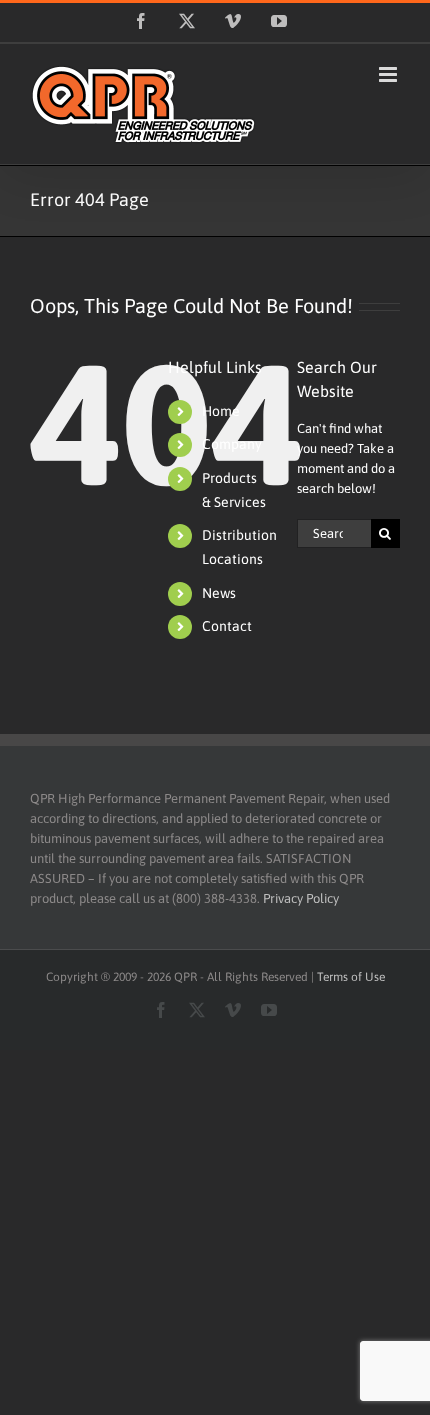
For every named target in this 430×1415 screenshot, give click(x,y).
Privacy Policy (301, 898)
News (219, 593)
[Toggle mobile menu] (389, 74)
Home (221, 411)
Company (232, 444)
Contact (227, 626)
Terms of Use (351, 977)
